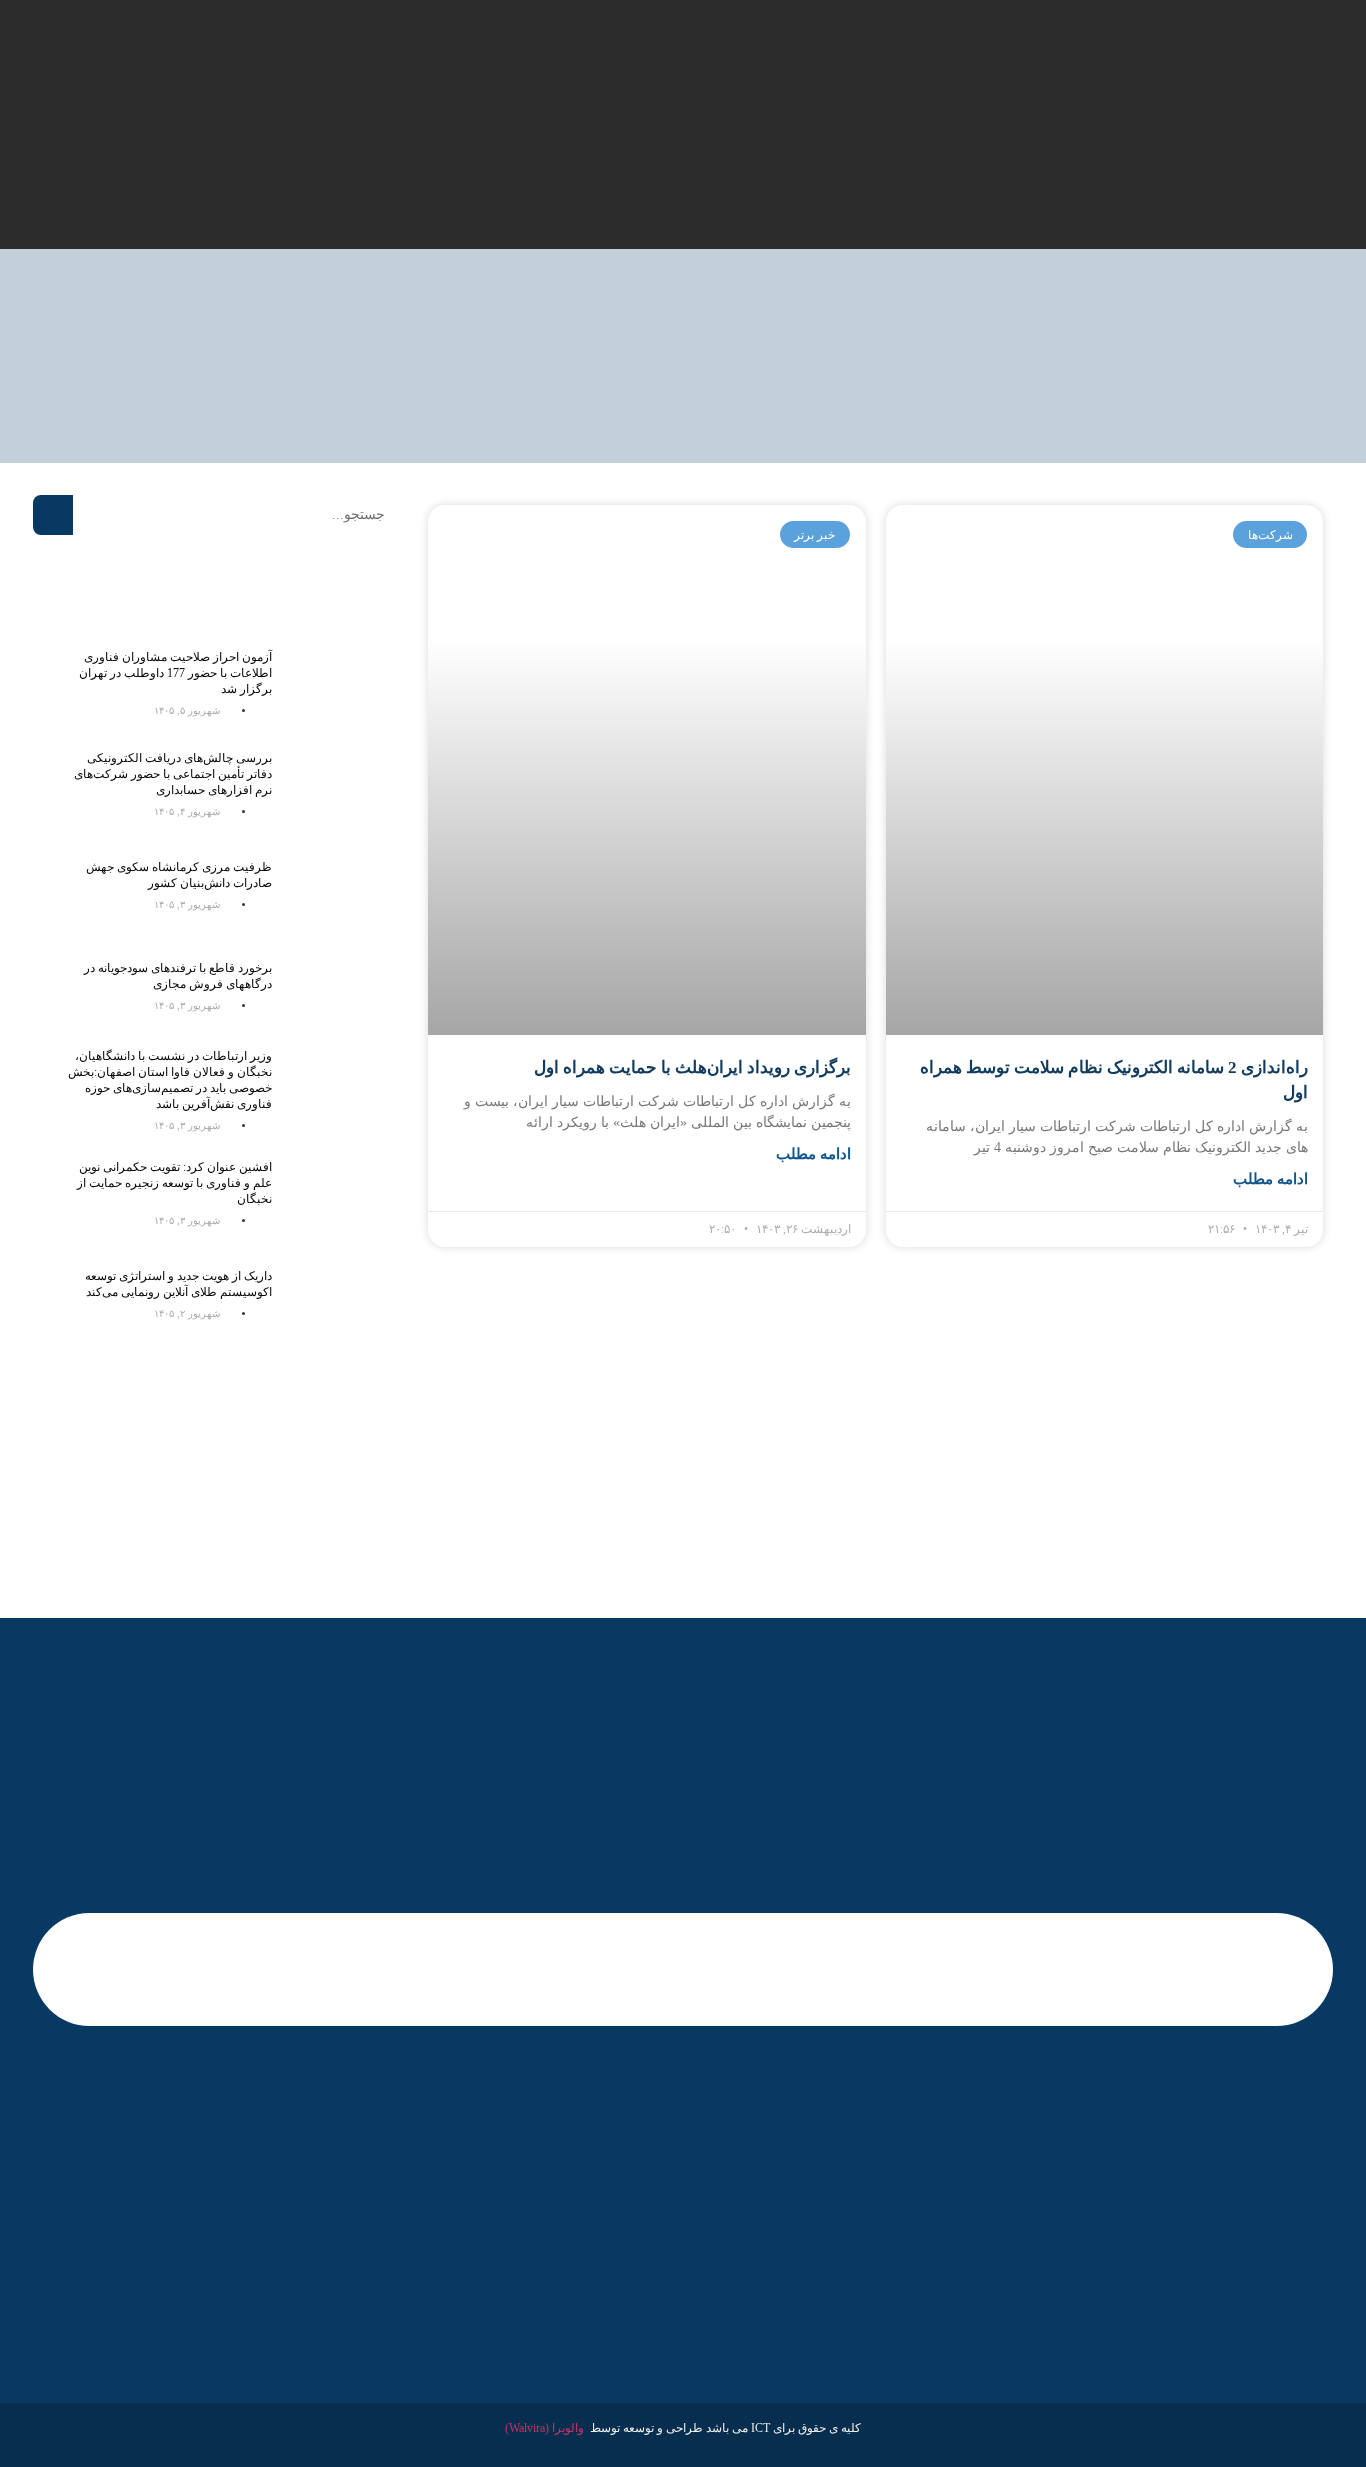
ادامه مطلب (1270, 1179)
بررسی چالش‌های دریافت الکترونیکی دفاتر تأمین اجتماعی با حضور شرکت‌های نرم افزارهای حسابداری (173, 774)
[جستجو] (53, 515)
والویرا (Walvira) (544, 2428)
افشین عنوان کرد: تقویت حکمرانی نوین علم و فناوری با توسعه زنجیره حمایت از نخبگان (174, 1183)
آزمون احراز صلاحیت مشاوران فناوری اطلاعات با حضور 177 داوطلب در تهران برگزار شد (175, 673)
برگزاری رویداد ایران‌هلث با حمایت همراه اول (692, 1067)
